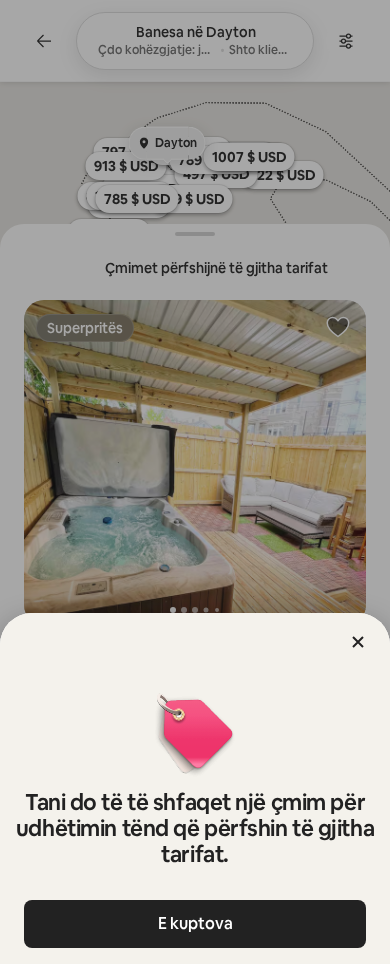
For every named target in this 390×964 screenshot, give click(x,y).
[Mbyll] (358, 642)
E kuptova (195, 923)
